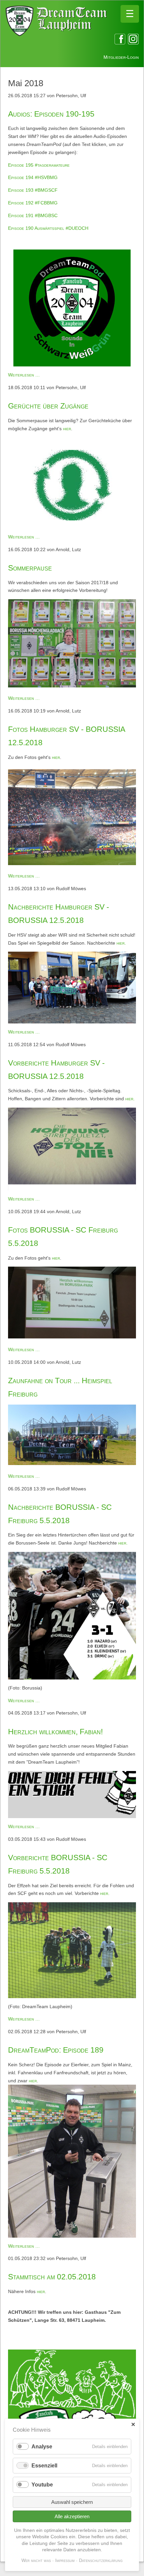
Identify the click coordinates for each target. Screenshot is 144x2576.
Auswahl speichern (72, 2502)
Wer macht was (36, 2560)
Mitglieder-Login (121, 57)
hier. (121, 943)
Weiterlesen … (24, 375)
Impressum (65, 2560)
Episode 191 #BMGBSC (33, 215)
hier (67, 429)
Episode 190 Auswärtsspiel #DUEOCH (48, 228)
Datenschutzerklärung (101, 2560)
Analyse (42, 2447)
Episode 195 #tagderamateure (39, 165)
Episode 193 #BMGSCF (33, 190)
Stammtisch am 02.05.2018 (52, 2277)
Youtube (42, 2485)
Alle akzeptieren (72, 2516)
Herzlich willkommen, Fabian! (55, 1732)
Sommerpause (30, 568)
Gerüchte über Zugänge (48, 406)
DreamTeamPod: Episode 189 (56, 2050)
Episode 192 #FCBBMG (33, 203)
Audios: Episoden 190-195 (51, 114)
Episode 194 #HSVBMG (33, 177)
